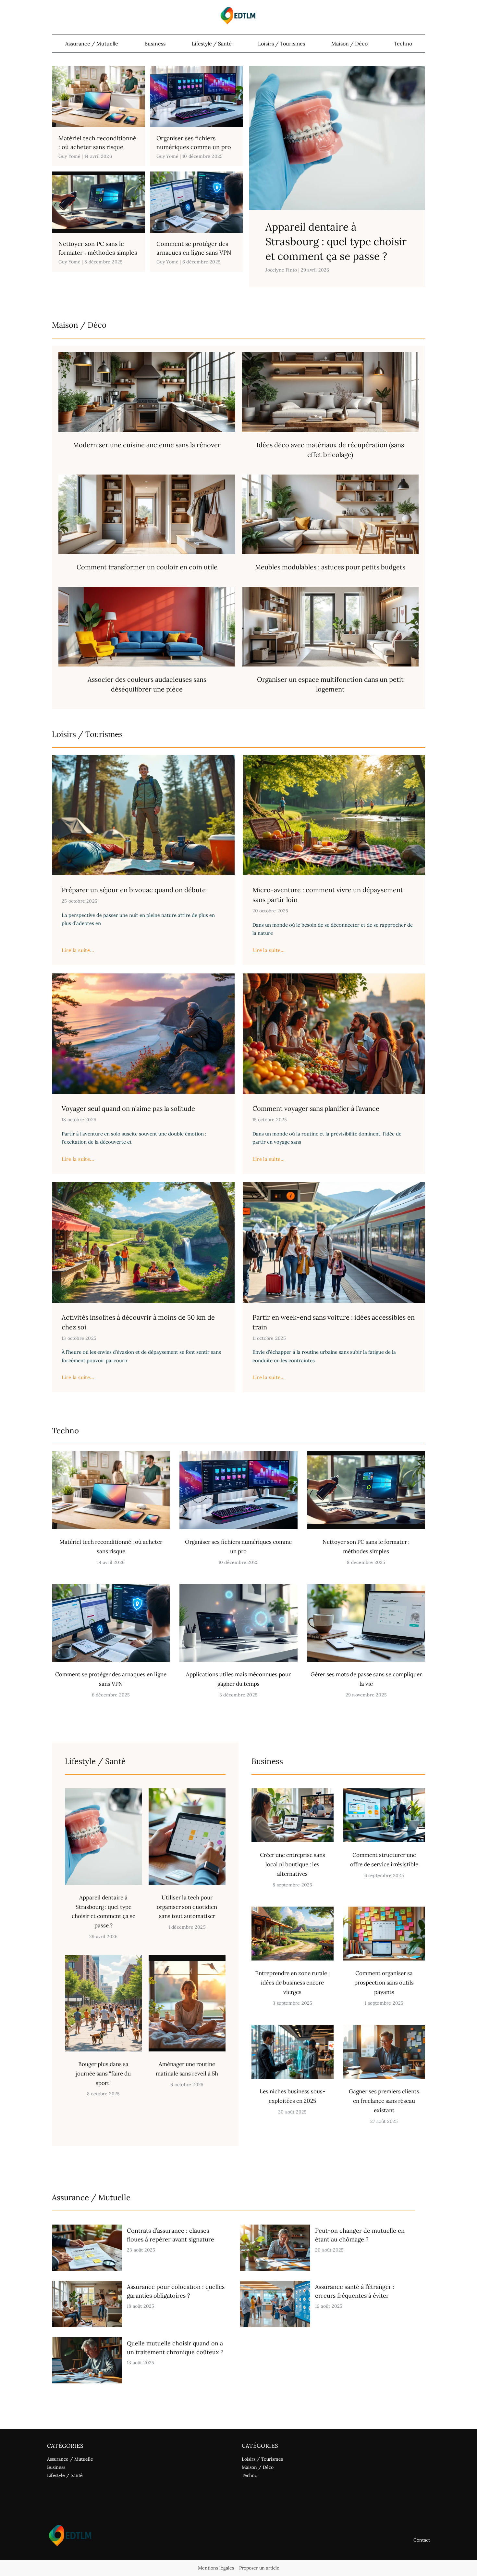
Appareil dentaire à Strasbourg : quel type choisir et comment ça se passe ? (336, 241)
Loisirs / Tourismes (281, 44)
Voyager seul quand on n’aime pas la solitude (128, 1108)
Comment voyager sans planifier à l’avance (316, 1108)
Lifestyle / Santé (212, 44)
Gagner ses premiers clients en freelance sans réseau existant (384, 2101)
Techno (403, 44)
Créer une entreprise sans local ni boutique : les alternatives (293, 1864)
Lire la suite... (78, 950)
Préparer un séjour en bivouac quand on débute (134, 890)
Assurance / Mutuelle (92, 44)
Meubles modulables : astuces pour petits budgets (330, 567)
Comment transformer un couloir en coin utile (147, 567)
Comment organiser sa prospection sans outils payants (384, 1983)
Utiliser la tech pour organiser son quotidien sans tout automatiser (187, 1907)
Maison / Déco (349, 44)
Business (155, 44)
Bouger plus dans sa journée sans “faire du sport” (103, 2074)
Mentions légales (216, 2568)
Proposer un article (259, 2568)
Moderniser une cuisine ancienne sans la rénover (147, 445)
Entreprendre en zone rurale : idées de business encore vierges (292, 1983)
